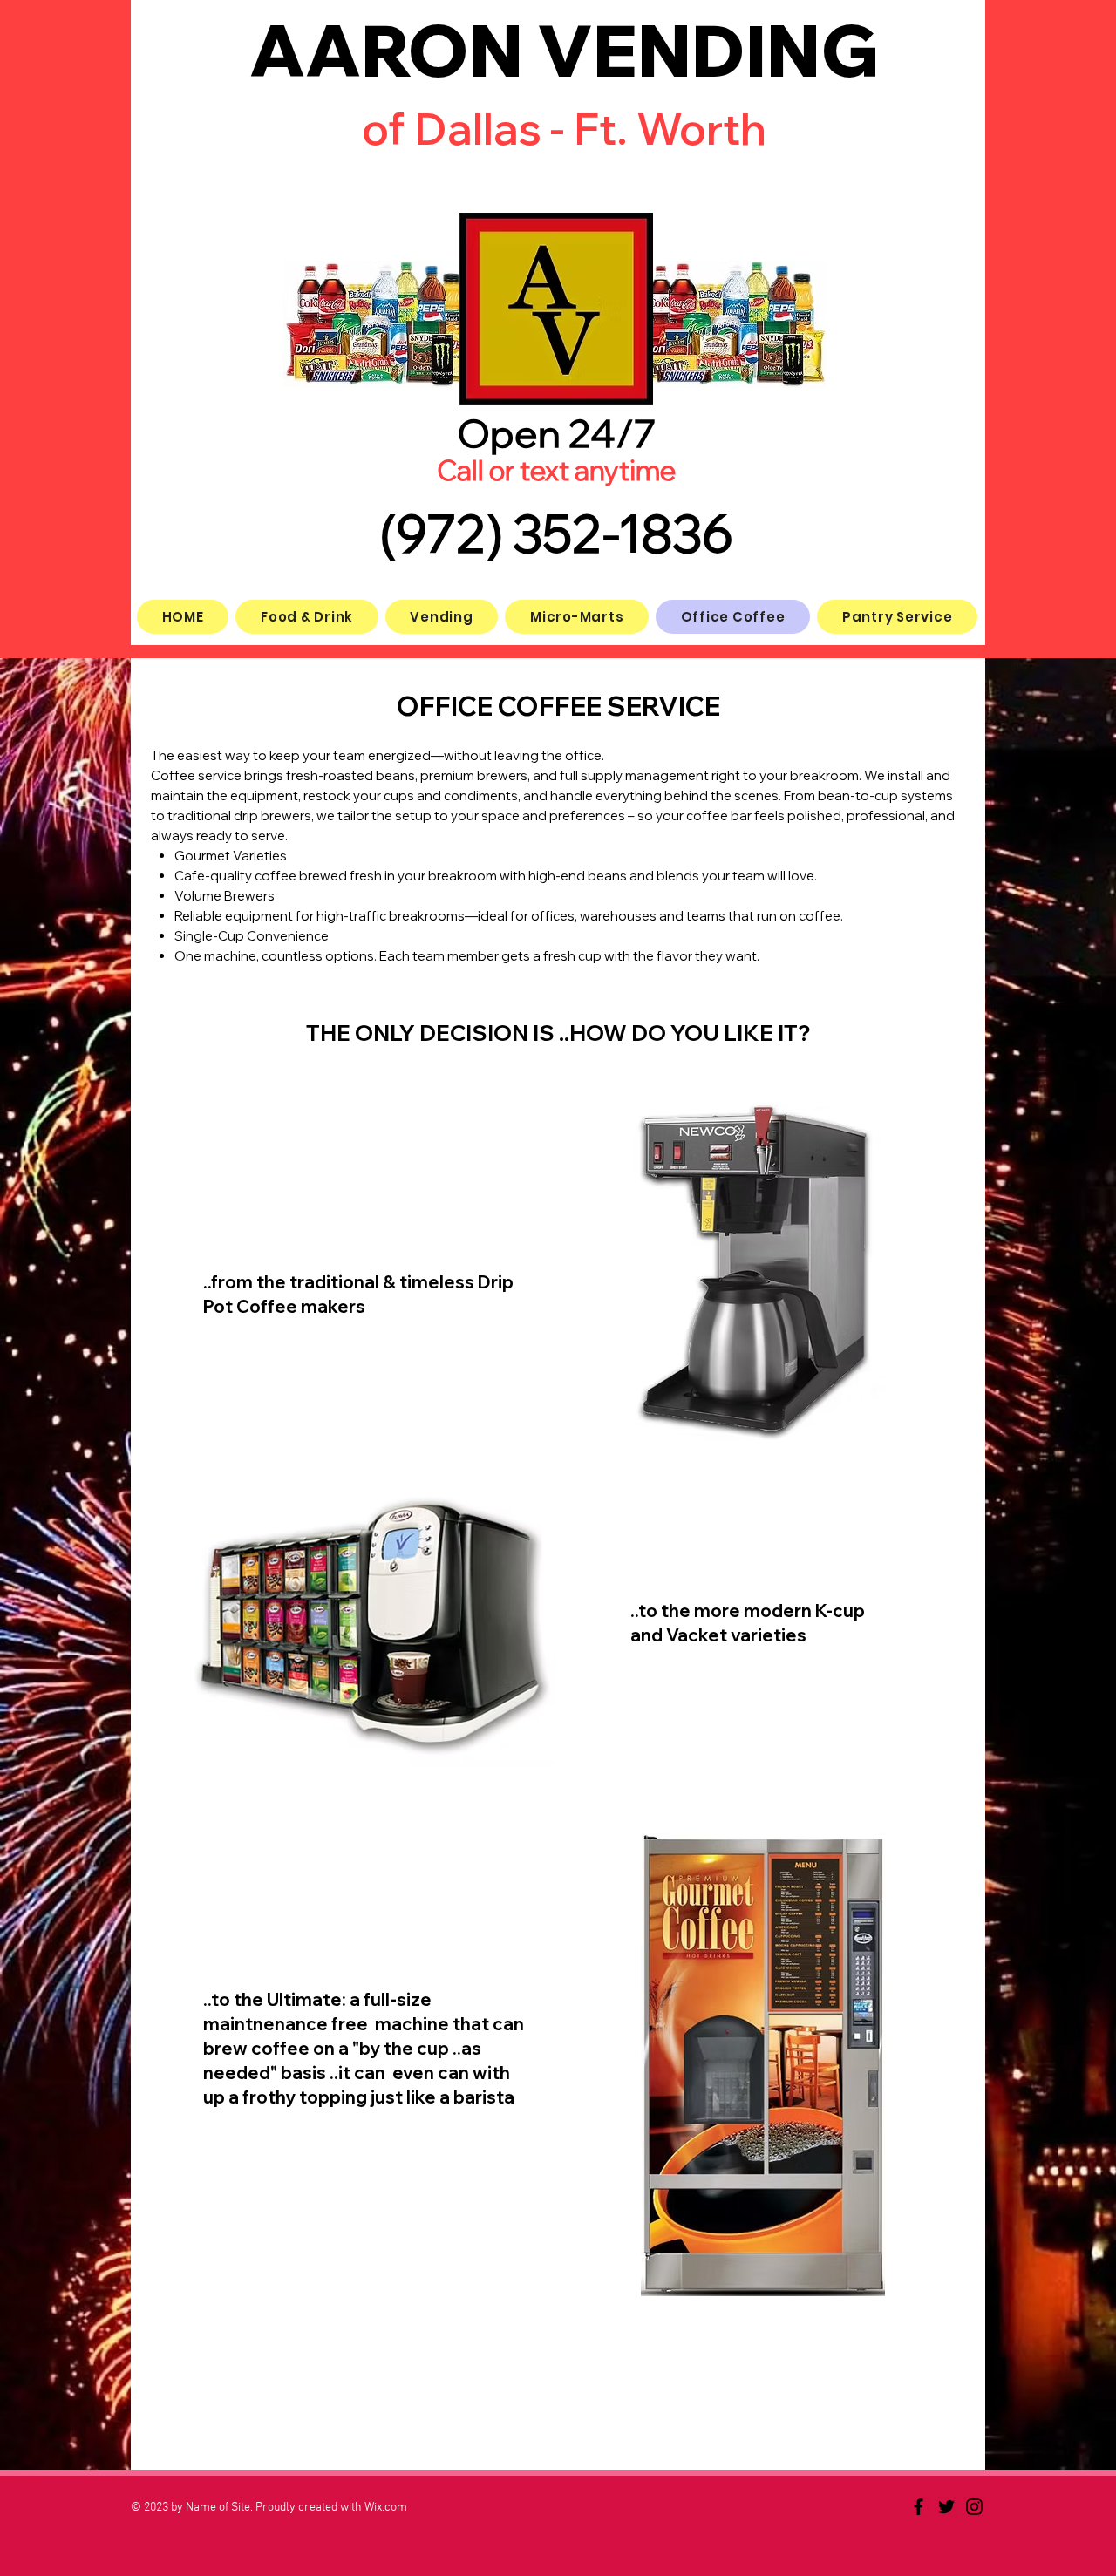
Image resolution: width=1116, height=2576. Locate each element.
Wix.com (386, 2508)
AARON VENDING (564, 50)
